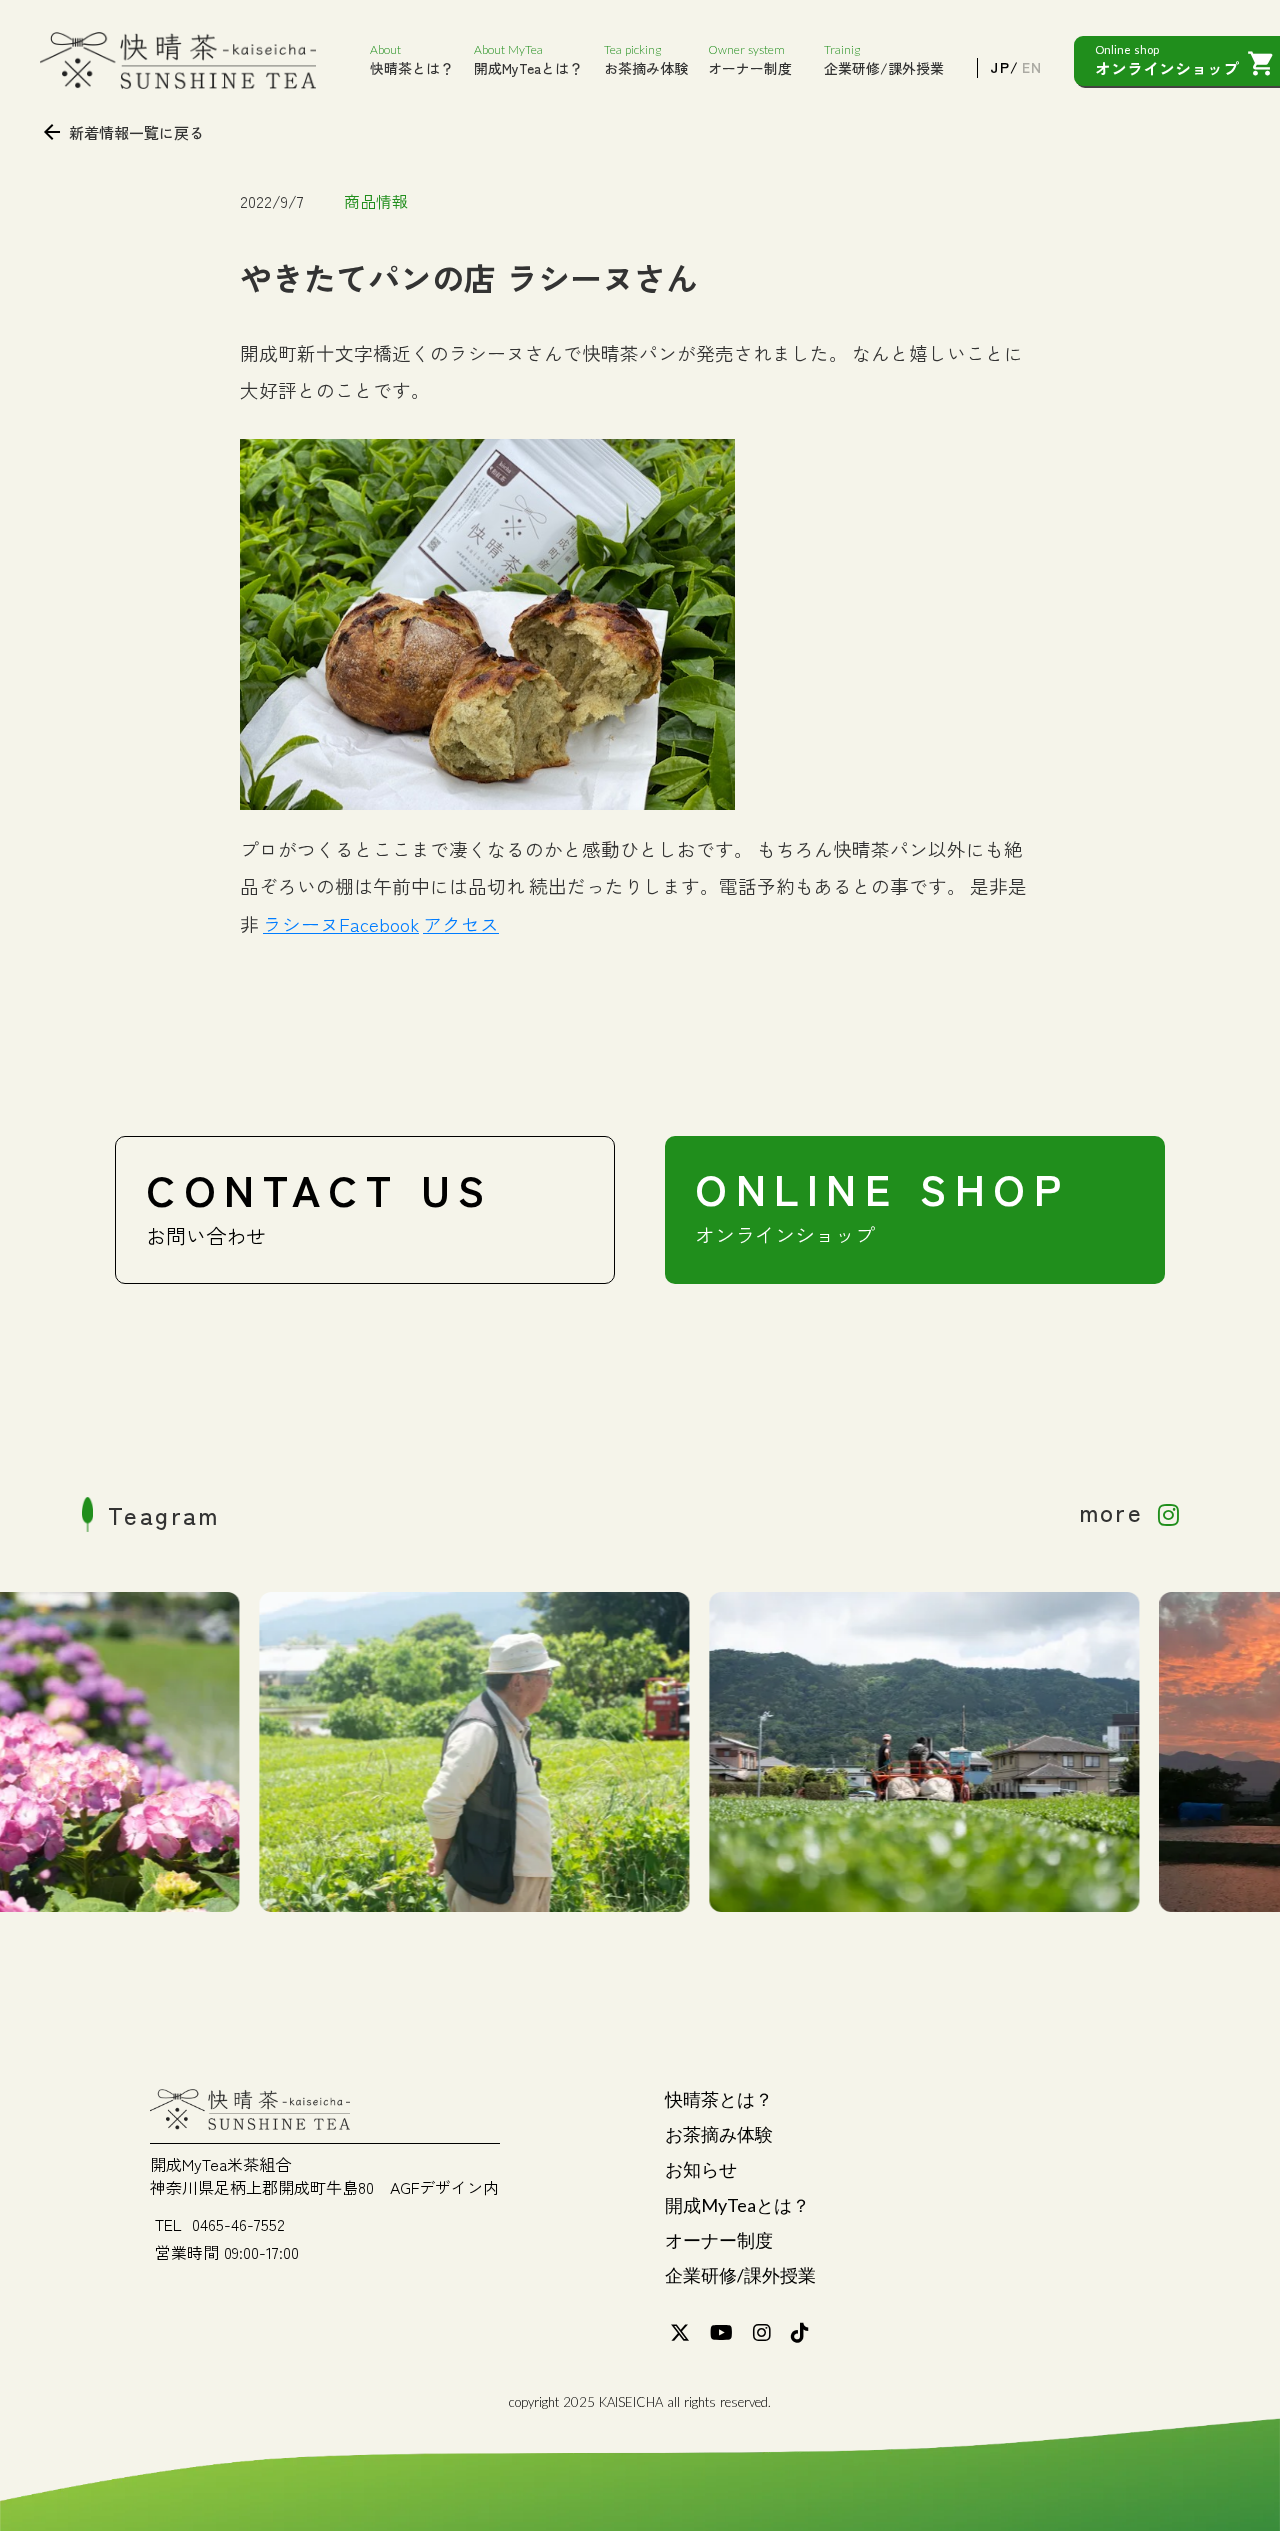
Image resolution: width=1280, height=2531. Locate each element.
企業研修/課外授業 (740, 2275)
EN (1031, 67)
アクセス (461, 923)
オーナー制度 (719, 2240)
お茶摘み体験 (719, 2134)
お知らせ (701, 2169)
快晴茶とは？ (719, 2099)
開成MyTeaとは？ (737, 2205)
